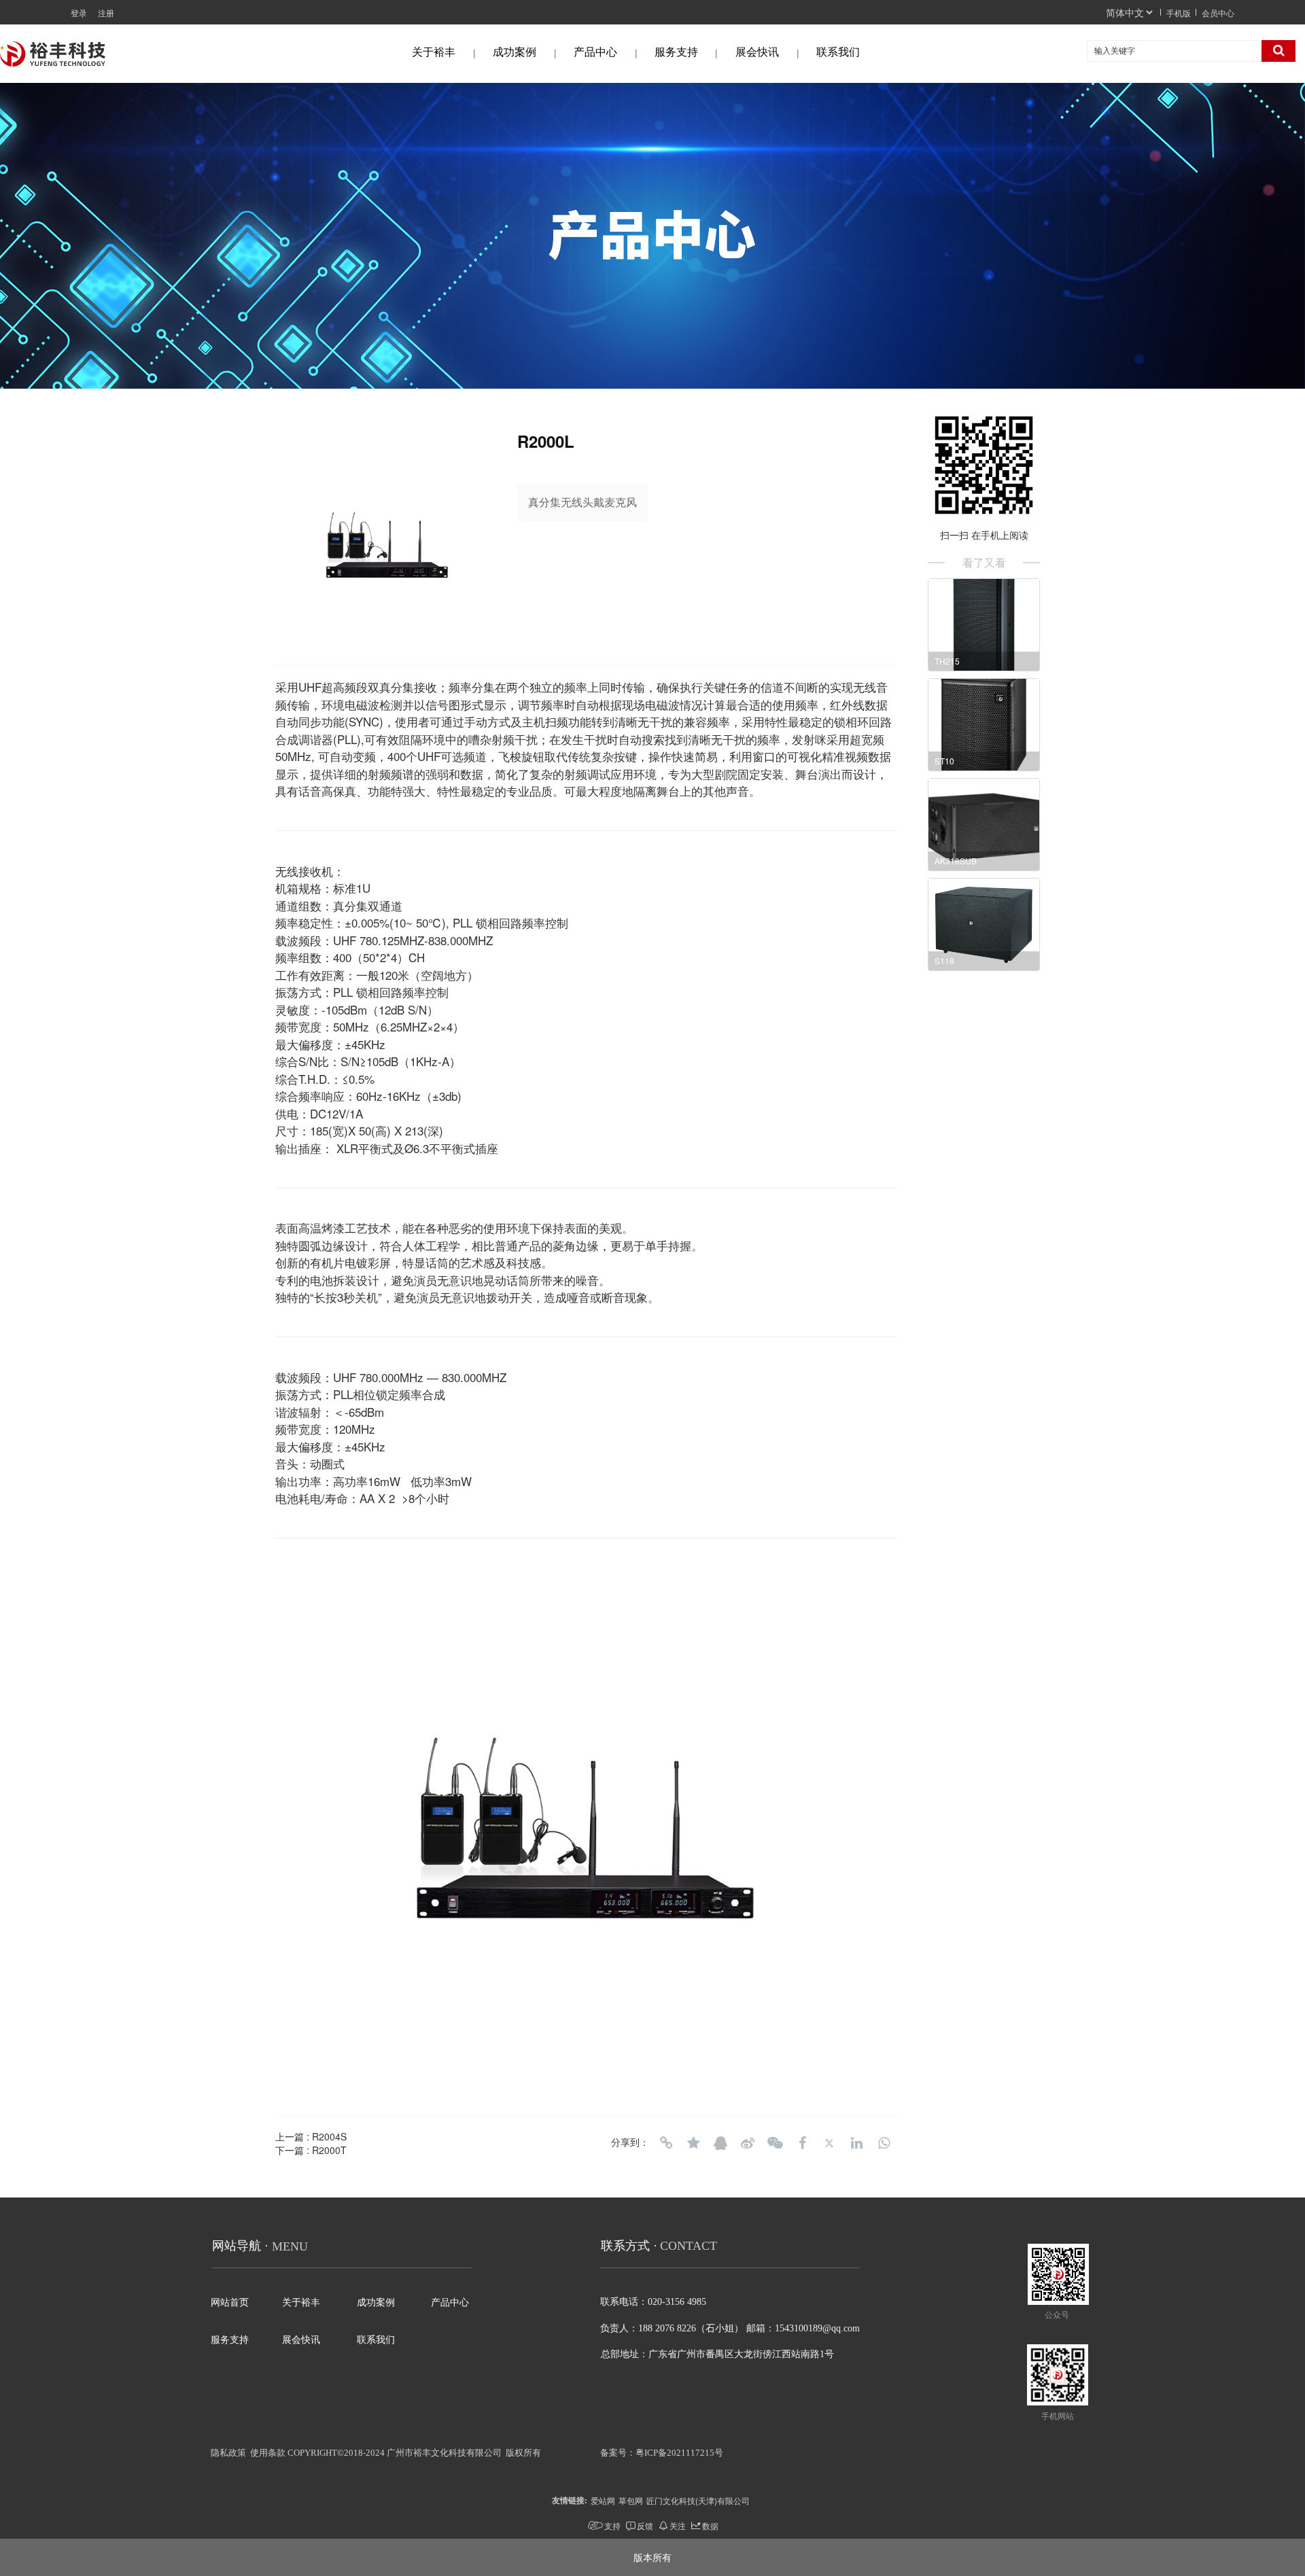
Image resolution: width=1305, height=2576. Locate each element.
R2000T (329, 2150)
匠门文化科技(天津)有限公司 (698, 2500)
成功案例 (515, 52)
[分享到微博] (748, 2143)
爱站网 (603, 2500)
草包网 (631, 2500)
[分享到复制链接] (666, 2143)
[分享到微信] (775, 2143)
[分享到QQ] (720, 2143)
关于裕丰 (434, 52)
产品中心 (595, 52)
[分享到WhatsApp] (884, 2143)
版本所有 (652, 2557)
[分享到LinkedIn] (856, 2143)
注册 (106, 13)
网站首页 (230, 2302)
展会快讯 (757, 52)
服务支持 (676, 52)
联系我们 (838, 52)
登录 (79, 13)
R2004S (329, 2136)
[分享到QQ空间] (693, 2143)
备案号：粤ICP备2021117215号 (662, 2453)
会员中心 (1218, 13)
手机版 (1179, 13)
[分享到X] (829, 2143)
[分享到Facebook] (802, 2143)
